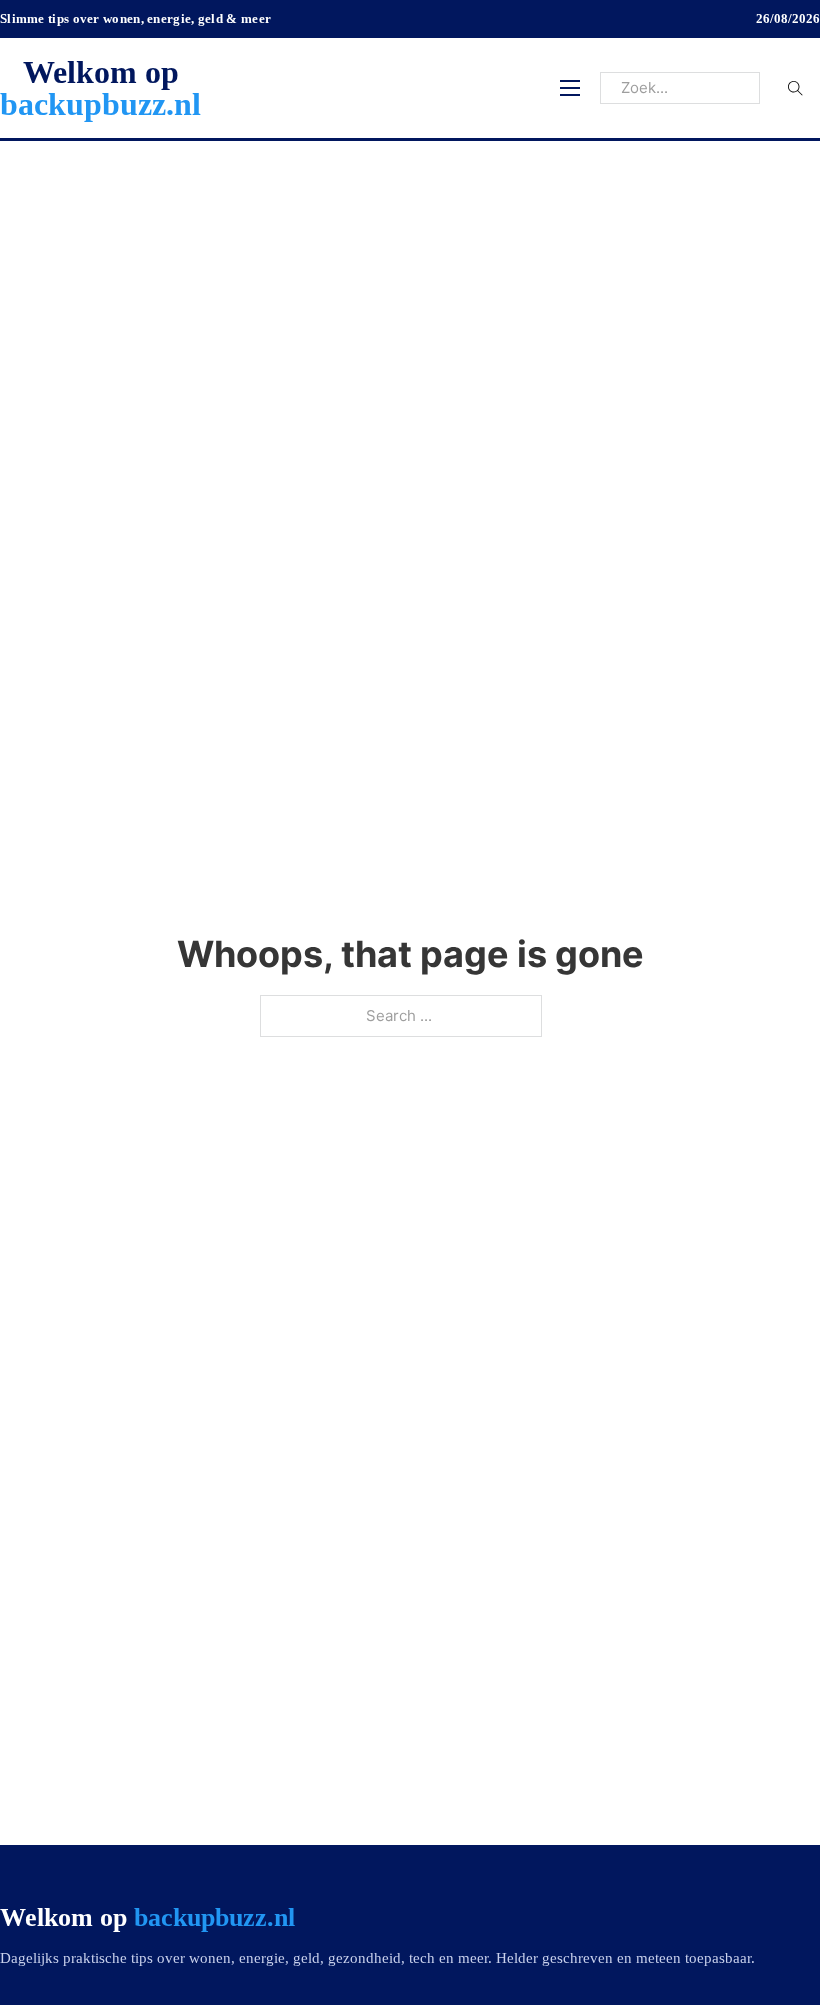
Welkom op (100, 88)
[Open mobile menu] (570, 88)
